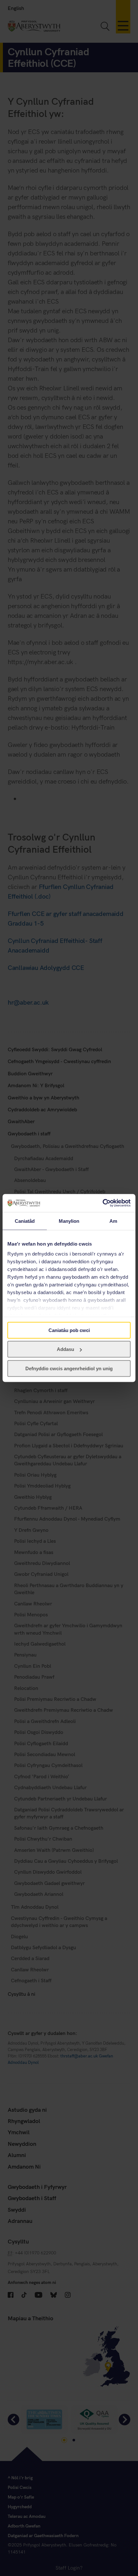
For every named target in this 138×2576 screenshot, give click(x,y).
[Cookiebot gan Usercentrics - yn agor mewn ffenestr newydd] (103, 1203)
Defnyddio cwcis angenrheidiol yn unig (69, 1368)
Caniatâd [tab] (25, 1221)
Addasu (65, 1349)
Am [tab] (113, 1221)
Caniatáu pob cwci (69, 1330)
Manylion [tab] (69, 1221)
